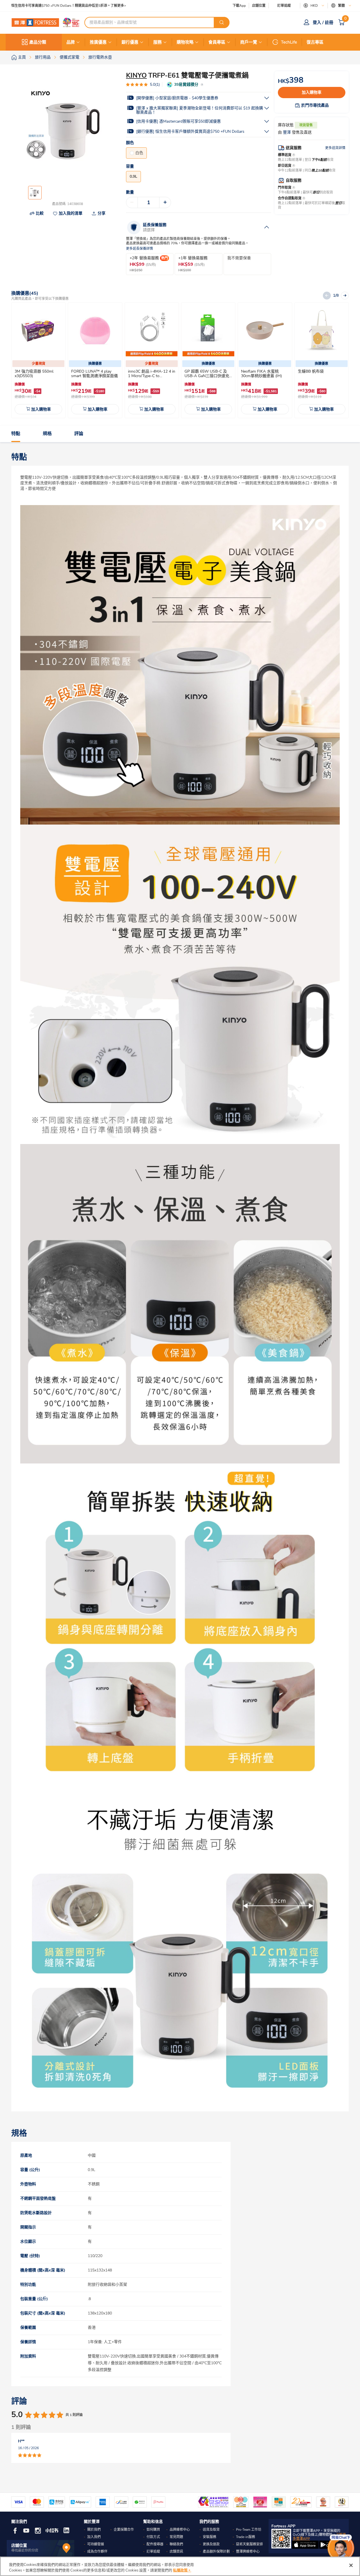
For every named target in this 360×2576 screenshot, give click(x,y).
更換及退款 (211, 2544)
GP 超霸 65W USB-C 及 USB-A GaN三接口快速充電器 (207, 376)
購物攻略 (185, 42)
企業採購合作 (124, 2530)
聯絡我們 (176, 2544)
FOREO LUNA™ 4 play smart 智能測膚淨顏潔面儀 (94, 374)
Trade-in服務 (246, 2537)
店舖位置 (259, 6)
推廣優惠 (98, 42)
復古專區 (315, 42)
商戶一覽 (249, 42)
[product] (39, 330)
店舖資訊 (176, 2552)
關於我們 (94, 2530)
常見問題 (176, 2537)
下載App (239, 6)
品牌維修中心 (180, 2530)
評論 (79, 434)
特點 (16, 434)
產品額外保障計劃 (216, 2552)
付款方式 (153, 2537)
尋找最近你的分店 (25, 2550)
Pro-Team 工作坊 (249, 2530)
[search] (222, 22)
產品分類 (38, 42)
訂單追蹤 (284, 6)
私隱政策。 (182, 2570)
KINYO (136, 75)
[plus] (165, 202)
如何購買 (153, 2530)
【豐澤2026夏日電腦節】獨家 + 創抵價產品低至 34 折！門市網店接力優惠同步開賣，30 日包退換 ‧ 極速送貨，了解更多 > (104, 6)
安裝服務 (210, 2537)
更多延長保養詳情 (139, 249)
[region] (180, 2566)
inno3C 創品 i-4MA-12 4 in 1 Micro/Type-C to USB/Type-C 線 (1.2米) (152, 376)
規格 (47, 434)
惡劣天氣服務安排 (249, 2544)
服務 (157, 42)
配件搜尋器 (155, 2544)
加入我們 (94, 2537)
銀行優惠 (130, 42)
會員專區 (217, 42)
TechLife (289, 42)
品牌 (71, 42)
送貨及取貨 (211, 2530)
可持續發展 (96, 2544)
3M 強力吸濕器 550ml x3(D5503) (34, 374)
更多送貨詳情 (335, 148)
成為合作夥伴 (97, 2552)
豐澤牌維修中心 (248, 2552)
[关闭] (351, 2565)
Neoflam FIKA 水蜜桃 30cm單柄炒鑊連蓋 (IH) (261, 374)
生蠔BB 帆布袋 (311, 371)
